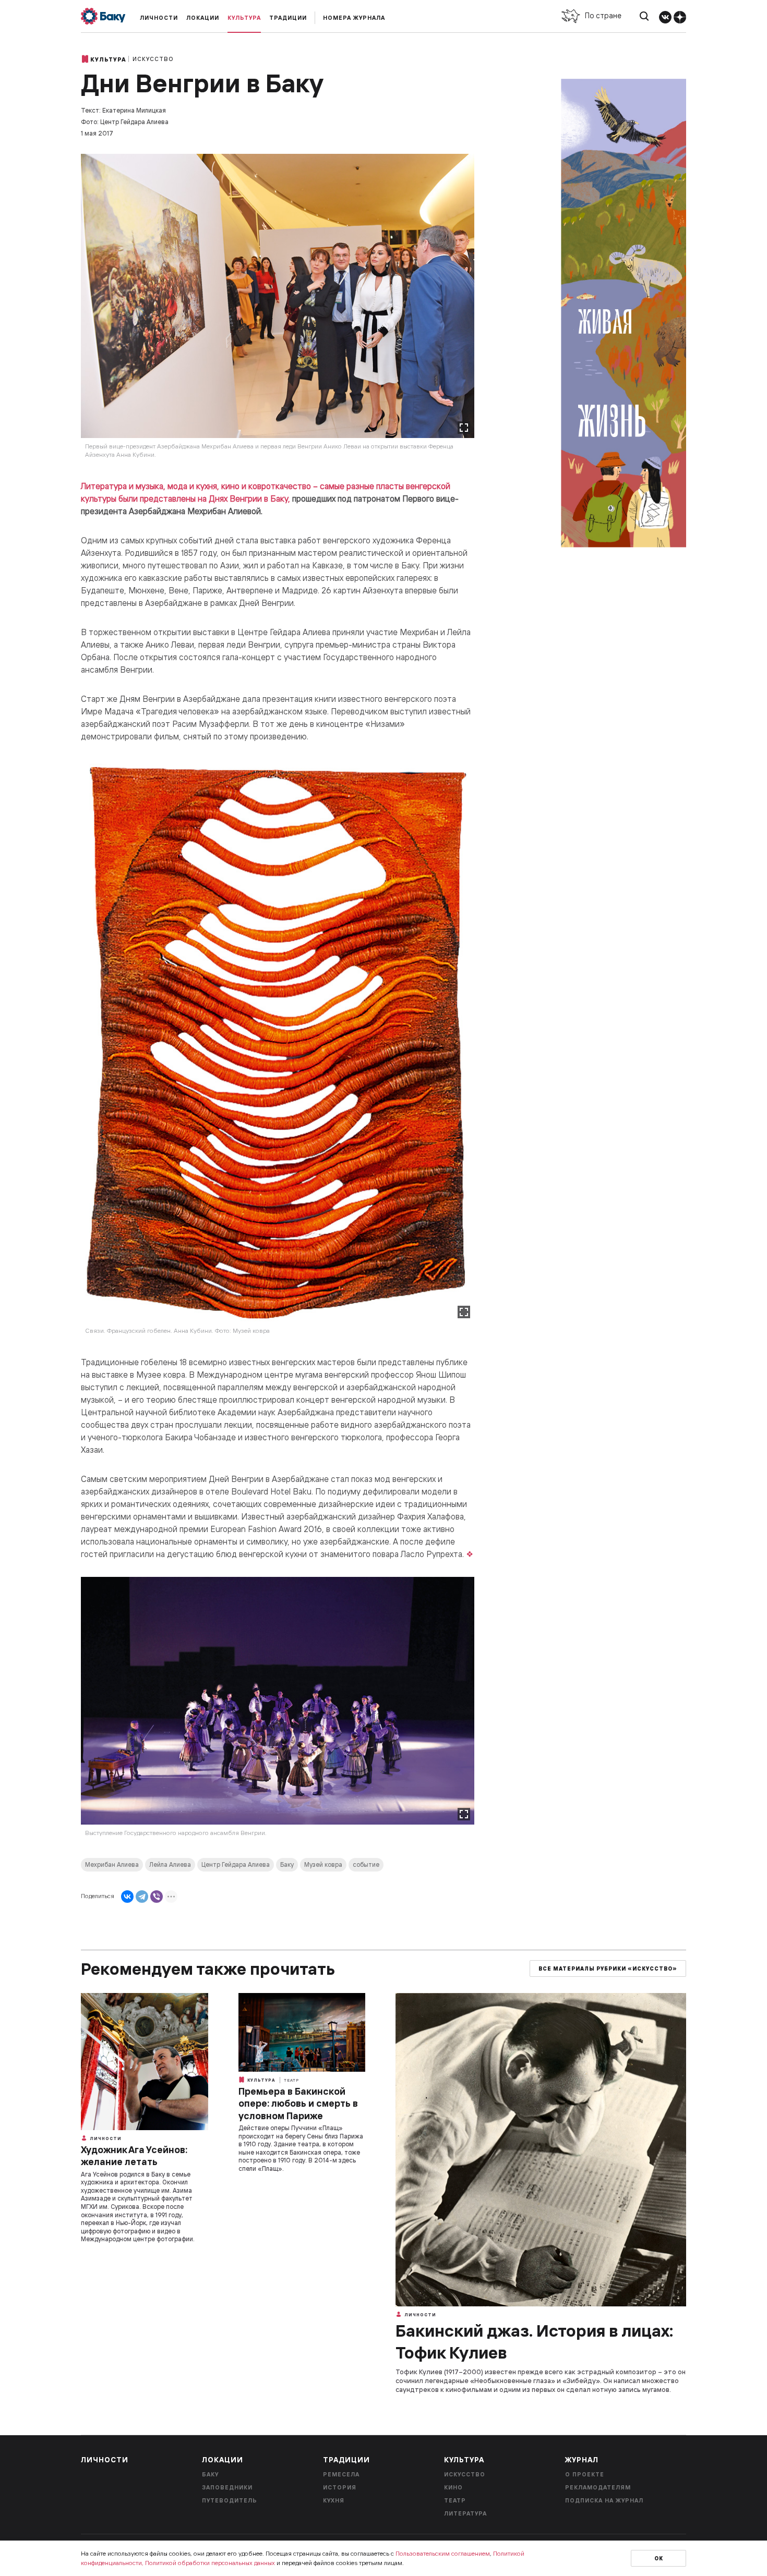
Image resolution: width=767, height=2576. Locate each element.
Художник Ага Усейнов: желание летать (134, 2156)
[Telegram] (142, 1897)
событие (366, 1864)
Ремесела (341, 2474)
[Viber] (157, 1897)
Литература (465, 2513)
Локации (203, 18)
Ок (659, 2559)
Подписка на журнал (604, 2500)
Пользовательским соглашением (443, 2553)
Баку (287, 1864)
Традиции (288, 18)
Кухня (334, 2500)
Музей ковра (323, 1864)
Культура (244, 18)
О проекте (585, 2474)
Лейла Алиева (170, 1864)
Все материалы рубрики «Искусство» (608, 1969)
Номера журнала (354, 18)
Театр (291, 2080)
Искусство (153, 59)
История (340, 2487)
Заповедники (227, 2487)
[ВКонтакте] (127, 1897)
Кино (453, 2487)
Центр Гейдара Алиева (236, 1864)
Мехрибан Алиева (112, 1864)
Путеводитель (230, 2500)
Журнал (582, 2460)
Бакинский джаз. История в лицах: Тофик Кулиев (534, 2341)
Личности (159, 18)
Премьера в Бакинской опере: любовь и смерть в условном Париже (298, 2104)
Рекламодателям (598, 2487)
